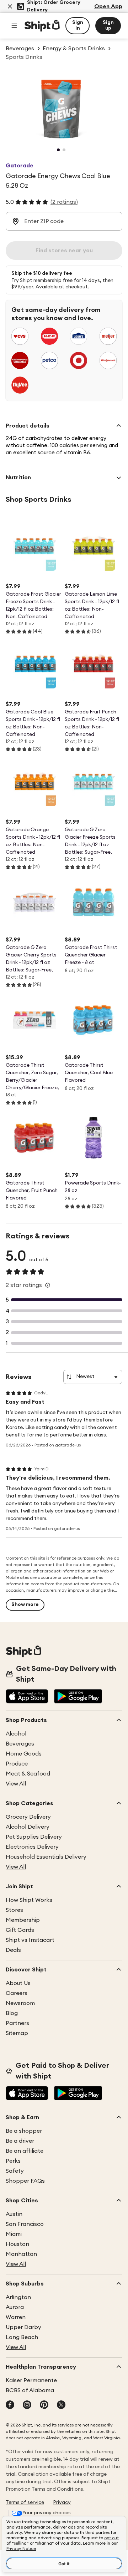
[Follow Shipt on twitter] (61, 2405)
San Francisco (25, 2224)
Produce (17, 1764)
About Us (18, 1983)
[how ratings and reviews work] (48, 1285)
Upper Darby (23, 2327)
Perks (13, 2161)
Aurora (15, 2307)
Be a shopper (24, 2131)
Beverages (20, 1744)
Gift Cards (20, 1930)
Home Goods (24, 1754)
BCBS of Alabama (30, 2390)
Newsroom (20, 2003)
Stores (14, 1910)
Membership (23, 1920)
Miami (14, 2234)
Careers (17, 1993)
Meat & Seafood (28, 1774)
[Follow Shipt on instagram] (27, 2405)
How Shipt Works (29, 1900)
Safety (15, 2171)
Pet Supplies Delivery (34, 1837)
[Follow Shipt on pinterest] (44, 2405)
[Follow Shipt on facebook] (10, 2405)
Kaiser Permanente (31, 2380)
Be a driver (20, 2141)
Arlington (18, 2297)
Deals (13, 1950)
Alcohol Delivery (28, 1827)
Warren (16, 2317)
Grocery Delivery (28, 1817)
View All (16, 1784)
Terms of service (25, 2502)
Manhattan (21, 2254)
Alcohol (16, 1734)
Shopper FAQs (25, 2181)
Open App (108, 6)
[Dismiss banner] (10, 6)
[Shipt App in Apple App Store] (27, 1697)
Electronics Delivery (32, 1847)
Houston (17, 2244)
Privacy (62, 2502)
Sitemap (17, 2033)
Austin (14, 2214)
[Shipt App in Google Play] (78, 1697)
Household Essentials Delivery (46, 1857)
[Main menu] (14, 26)
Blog (12, 2013)
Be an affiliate (25, 2151)
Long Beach (22, 2337)
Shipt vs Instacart (30, 1940)
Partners (17, 2023)
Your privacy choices (47, 2513)
